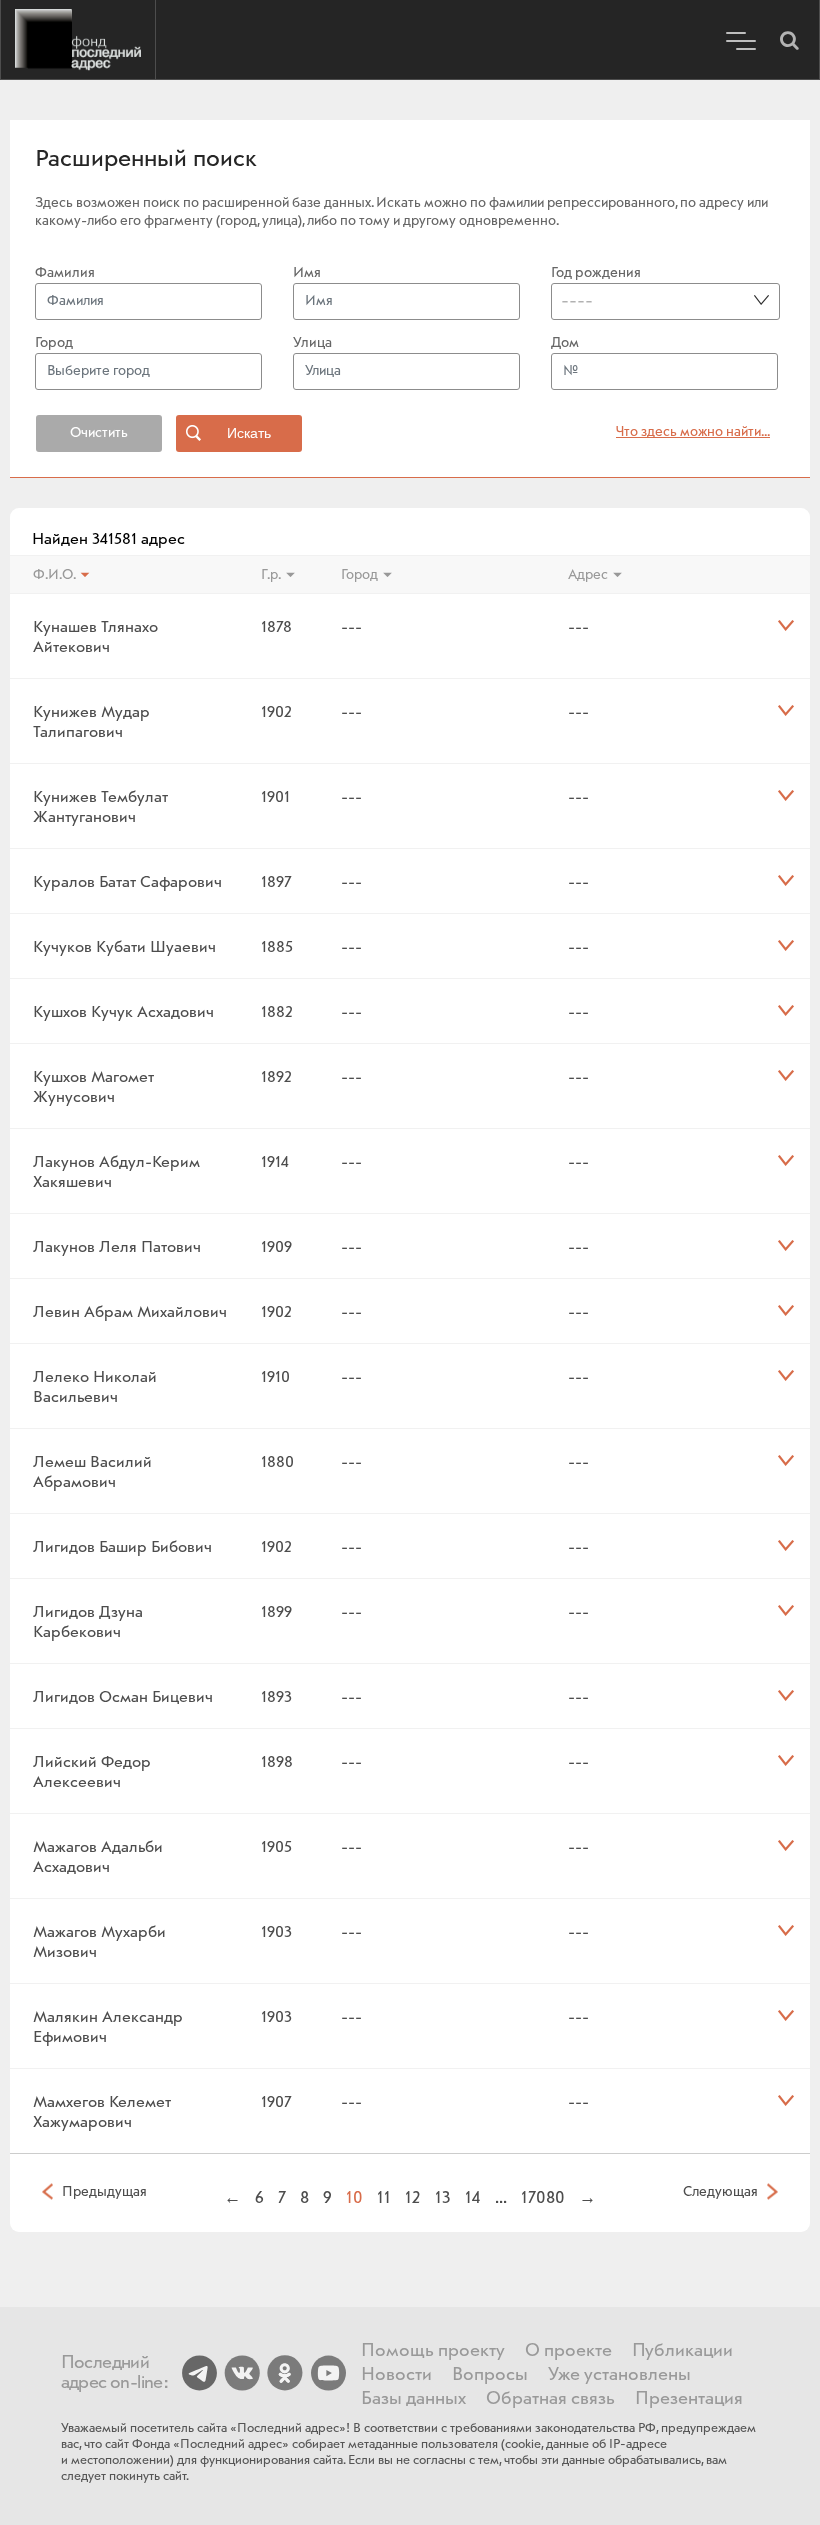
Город (54, 343)
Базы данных (413, 2399)
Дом (565, 343)
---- (577, 301)
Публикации (682, 2351)
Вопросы (490, 2375)
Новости (396, 2375)
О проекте (568, 2351)
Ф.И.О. (54, 575)
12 (413, 2197)
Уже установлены (619, 2375)
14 (473, 2197)
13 (443, 2197)
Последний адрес (78, 40)
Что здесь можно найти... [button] (693, 432)
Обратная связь (550, 2399)
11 (384, 2197)
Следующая (720, 2191)
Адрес (588, 575)
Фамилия (65, 273)
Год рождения (596, 273)
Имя (307, 273)
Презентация (689, 2399)
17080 (543, 2197)
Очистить (99, 433)
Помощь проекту (433, 2351)
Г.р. (271, 575)
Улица (312, 343)
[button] (789, 40)
